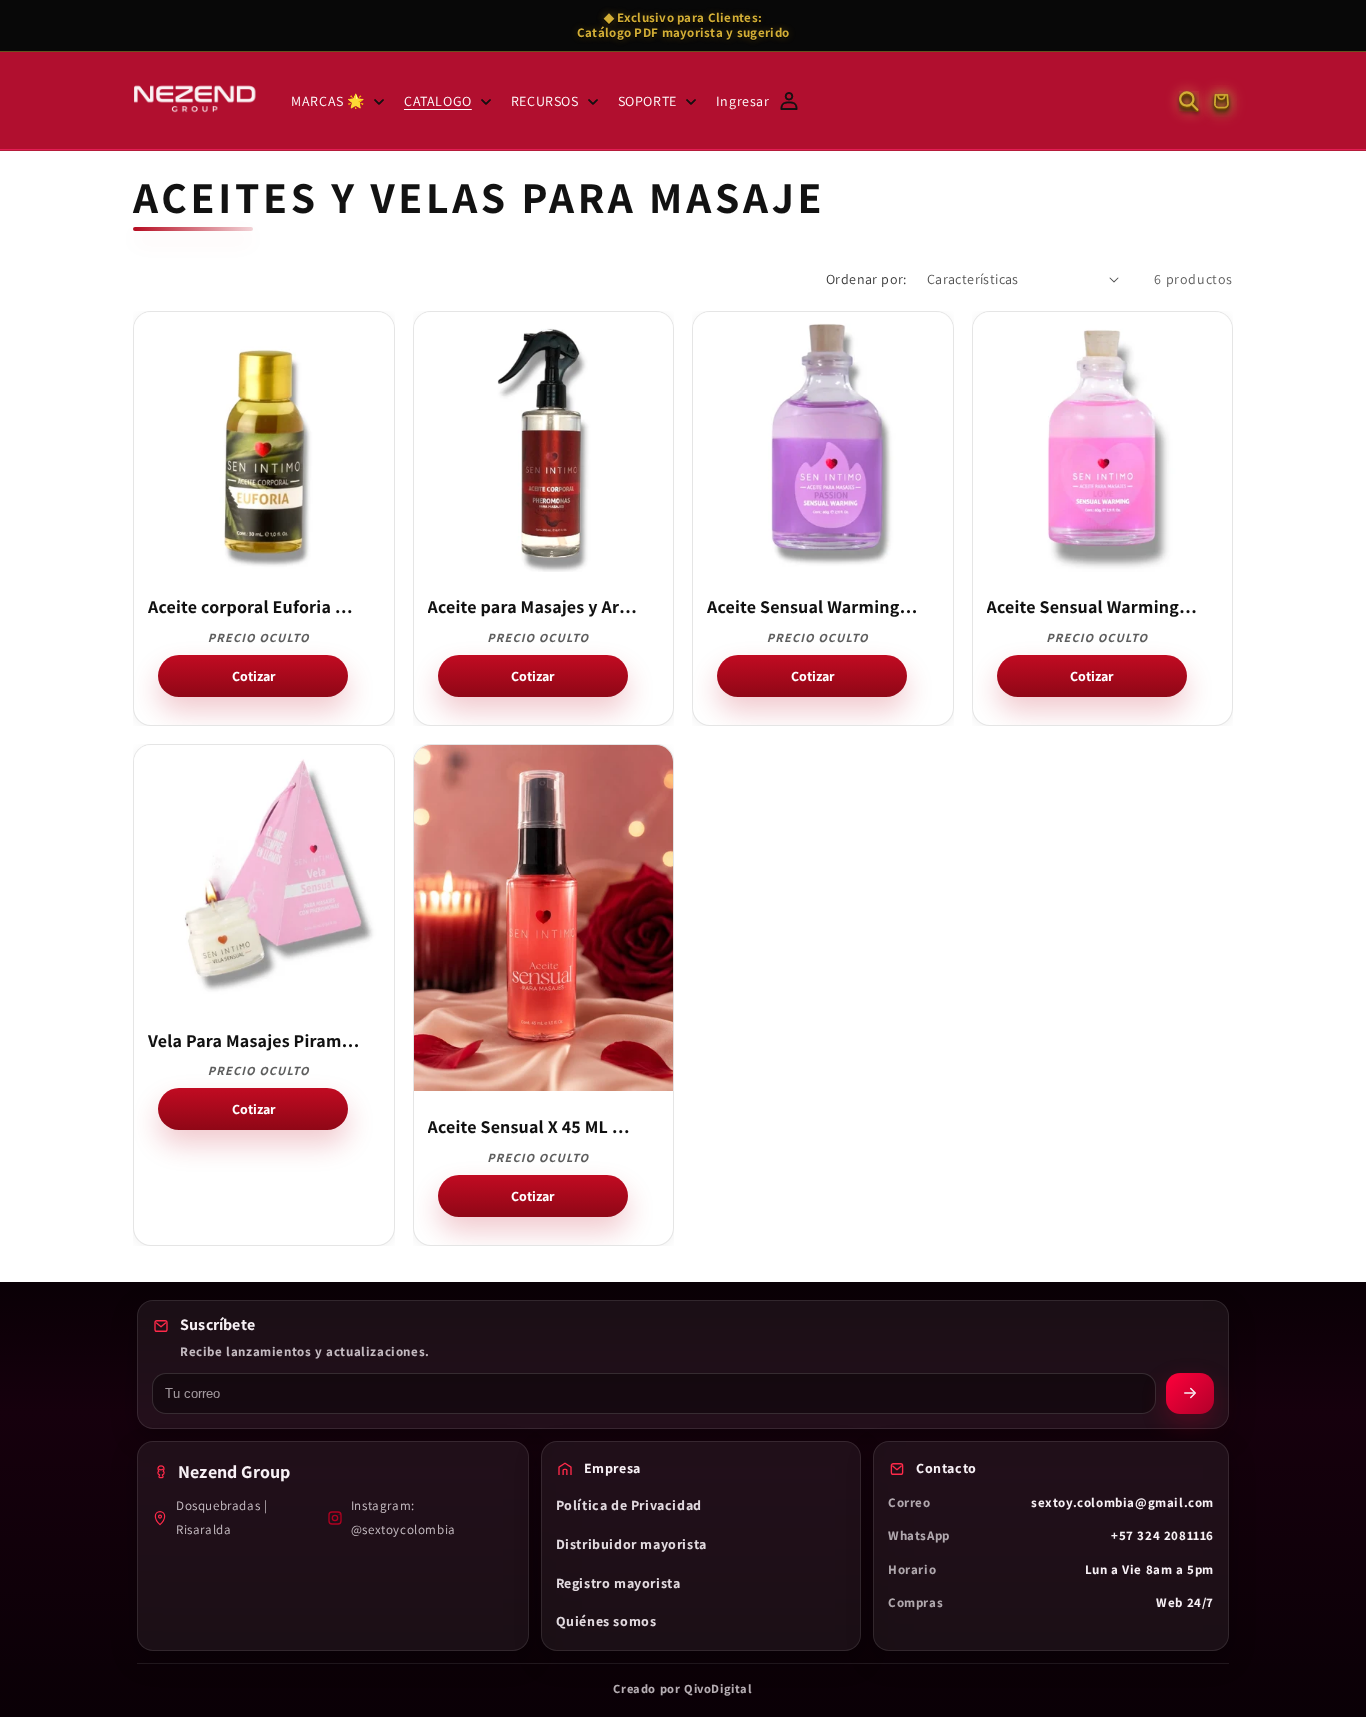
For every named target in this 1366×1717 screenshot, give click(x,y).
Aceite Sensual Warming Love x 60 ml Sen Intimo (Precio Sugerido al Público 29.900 (1093, 608)
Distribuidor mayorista (631, 1544)
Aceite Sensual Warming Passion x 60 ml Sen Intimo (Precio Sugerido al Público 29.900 (813, 608)
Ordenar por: (866, 279)
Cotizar (253, 676)
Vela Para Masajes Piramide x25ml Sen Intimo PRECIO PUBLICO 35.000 (254, 1042)
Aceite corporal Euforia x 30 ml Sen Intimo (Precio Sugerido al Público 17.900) (254, 608)
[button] (335, 101)
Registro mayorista (618, 1583)
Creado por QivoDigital (682, 1688)
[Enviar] (1190, 1393)
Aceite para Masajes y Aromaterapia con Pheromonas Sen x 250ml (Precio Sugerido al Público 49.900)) (534, 608)
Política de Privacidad (629, 1505)
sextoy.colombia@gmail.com (1122, 1502)
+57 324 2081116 (1162, 1535)
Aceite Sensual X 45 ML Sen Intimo (534, 1128)
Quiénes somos (606, 1621)
